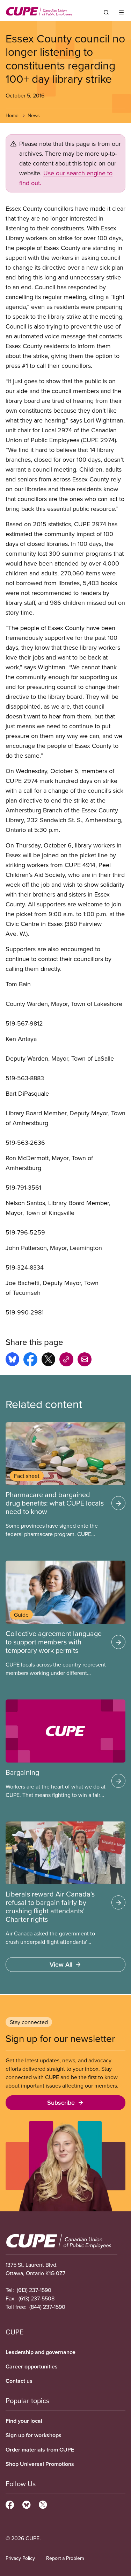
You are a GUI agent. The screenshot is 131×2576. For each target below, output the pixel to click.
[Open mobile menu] (121, 12)
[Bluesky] (26, 2504)
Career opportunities (32, 2367)
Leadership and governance (41, 2352)
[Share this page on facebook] (30, 1360)
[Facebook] (10, 2504)
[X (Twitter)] (43, 2504)
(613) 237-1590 (34, 2290)
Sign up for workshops (34, 2435)
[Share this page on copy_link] (66, 1360)
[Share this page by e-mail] (85, 1360)
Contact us (19, 2381)
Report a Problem (65, 2558)
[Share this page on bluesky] (12, 1360)
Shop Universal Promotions (40, 2464)
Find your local (24, 2421)
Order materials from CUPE (40, 2450)
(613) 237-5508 (37, 2298)
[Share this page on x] (48, 1360)
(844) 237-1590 (47, 2307)
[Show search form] (106, 12)
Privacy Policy (20, 2558)
